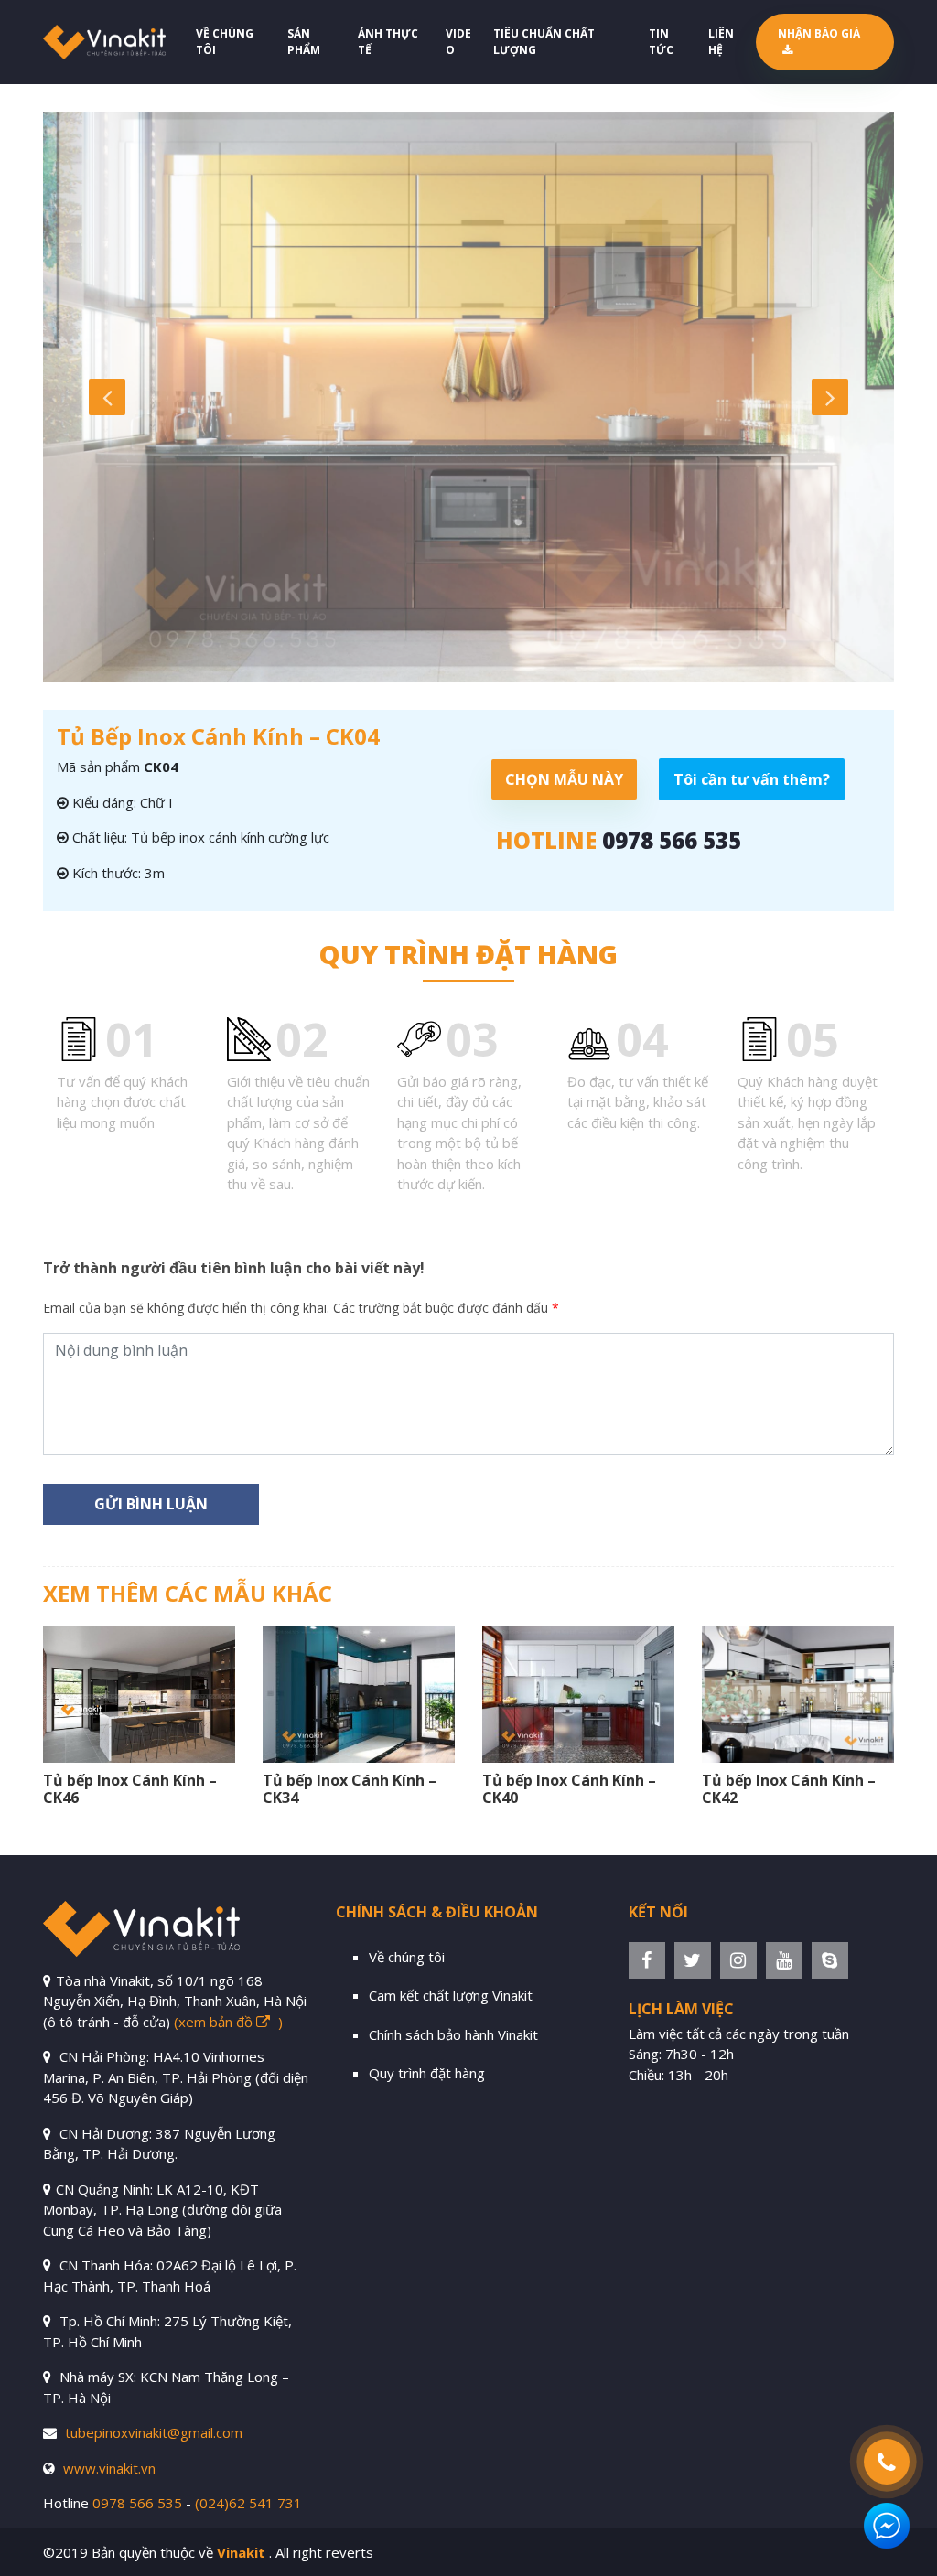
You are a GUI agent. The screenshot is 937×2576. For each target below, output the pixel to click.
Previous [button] (107, 397)
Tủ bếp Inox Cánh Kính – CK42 (789, 1789)
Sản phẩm (304, 42)
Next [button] (830, 397)
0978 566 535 (672, 840)
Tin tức (661, 42)
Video (458, 42)
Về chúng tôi (225, 42)
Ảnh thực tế (388, 42)
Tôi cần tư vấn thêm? (752, 779)
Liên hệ (721, 42)
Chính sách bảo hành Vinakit (453, 2034)
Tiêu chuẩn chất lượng (544, 42)
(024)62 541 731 (248, 2503)
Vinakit (241, 2552)
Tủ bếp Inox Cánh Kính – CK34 (350, 1789)
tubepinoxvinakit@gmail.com (154, 2432)
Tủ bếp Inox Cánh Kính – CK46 (130, 1789)
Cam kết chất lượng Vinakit (451, 1995)
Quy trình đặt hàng (427, 2073)
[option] (468, 397)
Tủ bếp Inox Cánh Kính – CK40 (569, 1789)
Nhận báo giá (819, 33)
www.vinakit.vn (109, 2468)
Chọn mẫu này (564, 779)
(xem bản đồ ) (228, 2022)
